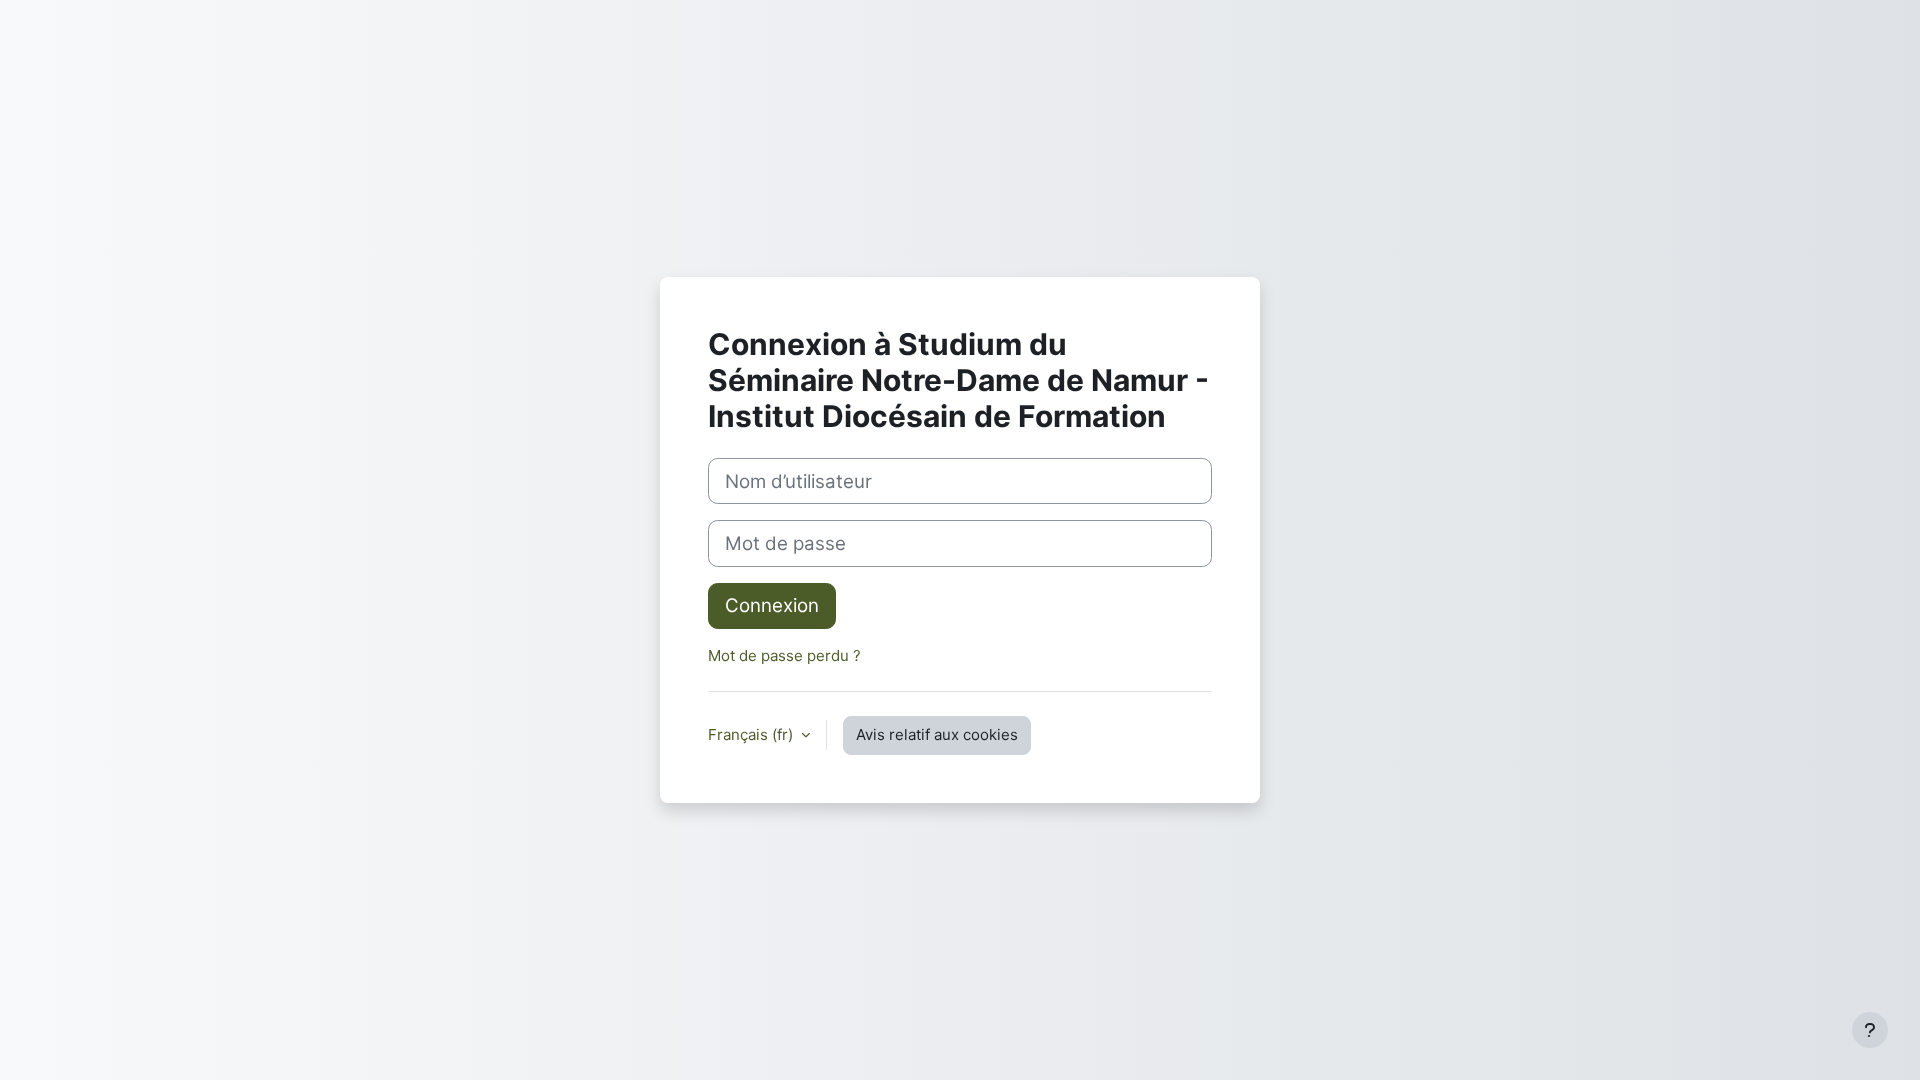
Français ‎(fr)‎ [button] (752, 734)
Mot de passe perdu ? (784, 655)
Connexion (772, 605)
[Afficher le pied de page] (1870, 1030)
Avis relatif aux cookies (937, 734)
